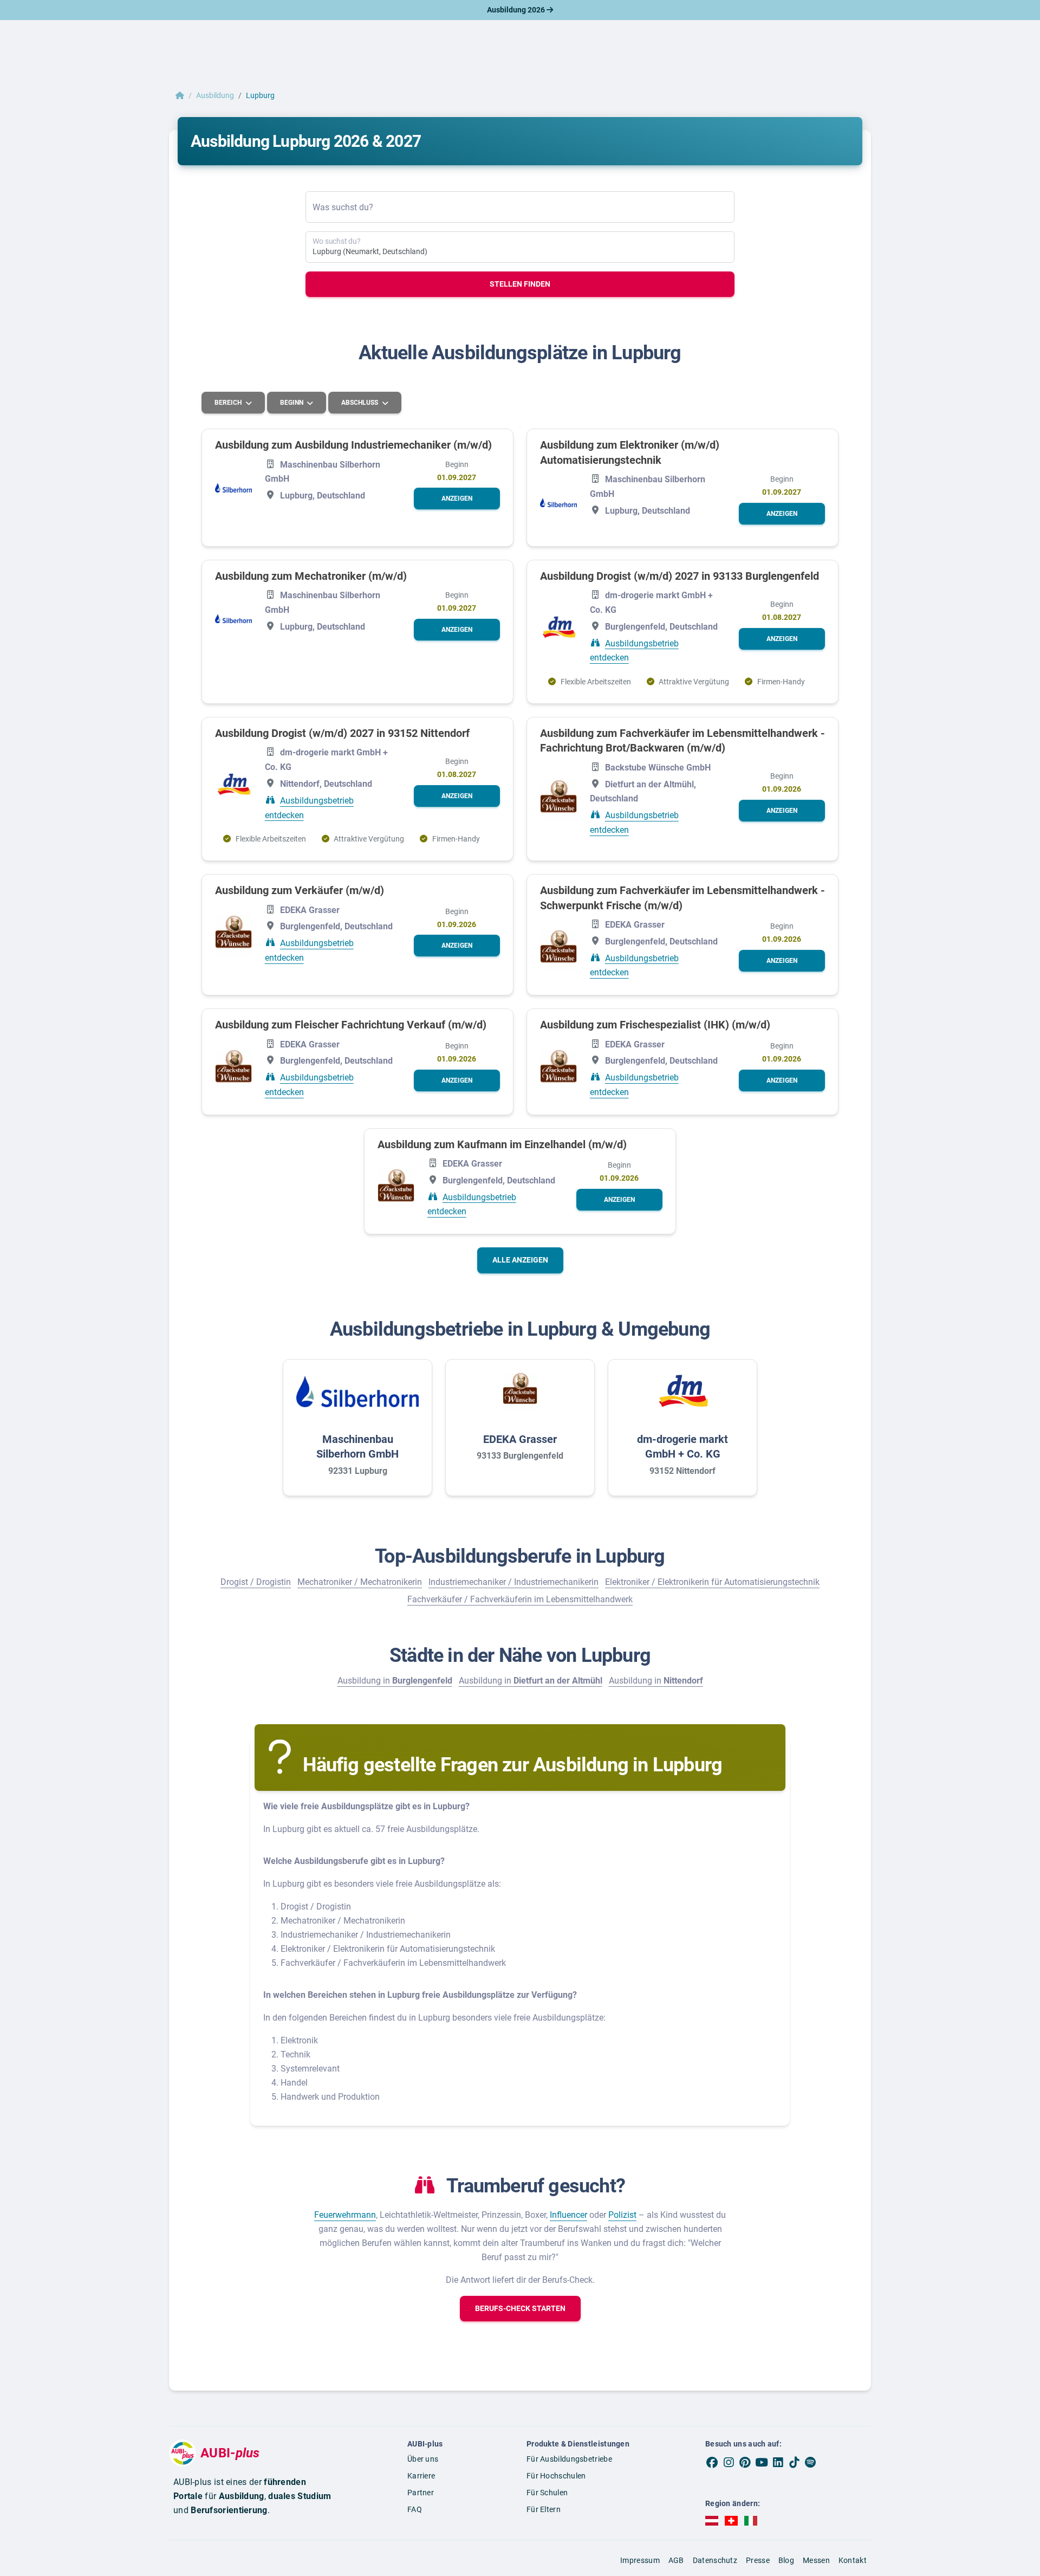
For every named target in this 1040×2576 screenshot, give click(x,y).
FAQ (415, 2509)
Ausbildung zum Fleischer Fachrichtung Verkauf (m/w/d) (351, 1025)
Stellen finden (520, 284)
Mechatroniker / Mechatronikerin (360, 1582)
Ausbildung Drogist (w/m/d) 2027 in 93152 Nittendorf (342, 733)
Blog (786, 2560)
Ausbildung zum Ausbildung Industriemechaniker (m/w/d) (353, 445)
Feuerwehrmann (345, 2215)
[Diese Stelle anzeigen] (233, 487)
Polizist (622, 2215)
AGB (676, 2560)
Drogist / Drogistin (256, 1582)
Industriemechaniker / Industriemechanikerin (513, 1582)
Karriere (421, 2476)
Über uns (423, 2459)
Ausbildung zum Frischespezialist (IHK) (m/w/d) (655, 1025)
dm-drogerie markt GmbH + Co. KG (682, 1447)
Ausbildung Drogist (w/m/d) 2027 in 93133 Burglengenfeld (680, 576)
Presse (758, 2560)
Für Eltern (544, 2509)
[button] (457, 499)
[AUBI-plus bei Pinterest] (745, 2462)
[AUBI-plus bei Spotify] (811, 2462)
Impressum (640, 2560)
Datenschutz (715, 2560)
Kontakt (853, 2560)
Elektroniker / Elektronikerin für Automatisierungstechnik (712, 1582)
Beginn (292, 403)
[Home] (180, 95)
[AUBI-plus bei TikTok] (794, 2462)
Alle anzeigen (520, 1260)
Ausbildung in (395, 1681)
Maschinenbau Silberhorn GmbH (357, 1447)
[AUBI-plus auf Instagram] (729, 2462)
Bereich (229, 403)
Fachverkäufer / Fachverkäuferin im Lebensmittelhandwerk (520, 1599)
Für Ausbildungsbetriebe (569, 2459)
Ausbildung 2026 (517, 10)
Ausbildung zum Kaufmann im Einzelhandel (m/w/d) (502, 1144)
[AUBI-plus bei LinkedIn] (778, 2462)
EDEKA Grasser (520, 1439)
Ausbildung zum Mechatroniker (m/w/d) (311, 576)
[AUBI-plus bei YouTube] (762, 2462)
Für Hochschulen (556, 2476)
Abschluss (360, 403)
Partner (421, 2493)
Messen (816, 2560)
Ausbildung (215, 95)
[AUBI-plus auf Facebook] (712, 2462)
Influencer (568, 2215)
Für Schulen (547, 2493)
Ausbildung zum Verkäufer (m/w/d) (300, 890)
